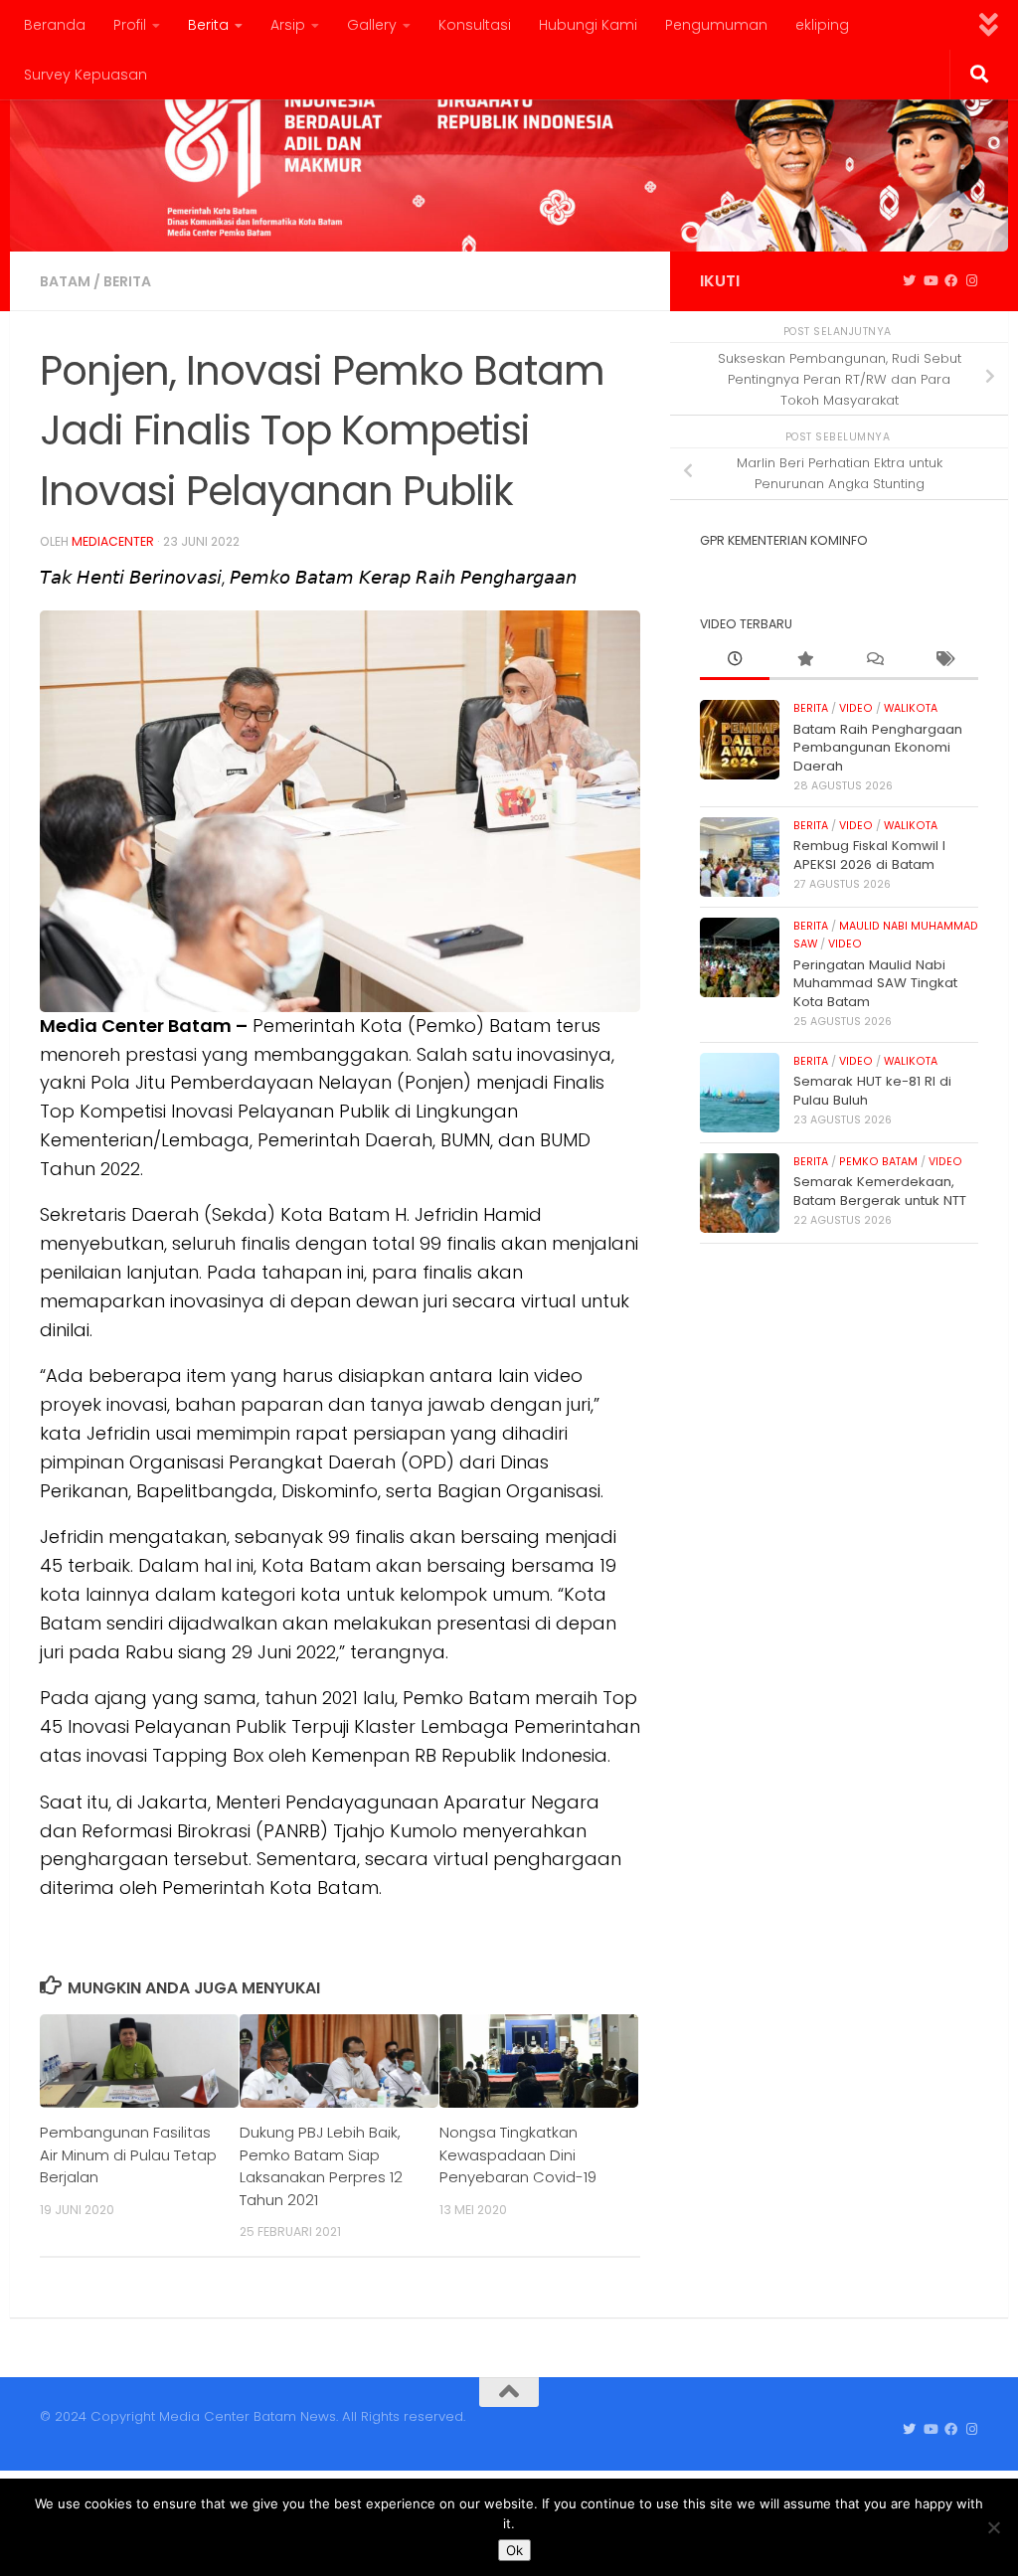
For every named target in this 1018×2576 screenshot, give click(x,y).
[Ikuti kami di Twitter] (909, 281)
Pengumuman (716, 25)
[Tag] (943, 660)
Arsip (288, 25)
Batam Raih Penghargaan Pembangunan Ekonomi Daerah (878, 748)
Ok (514, 2550)
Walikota (911, 708)
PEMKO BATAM (878, 1162)
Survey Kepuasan (85, 75)
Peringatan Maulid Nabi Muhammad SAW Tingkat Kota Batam (875, 983)
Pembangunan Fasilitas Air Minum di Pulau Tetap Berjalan (128, 2154)
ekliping (822, 25)
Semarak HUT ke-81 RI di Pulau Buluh (872, 1090)
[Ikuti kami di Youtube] (930, 281)
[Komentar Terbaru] (874, 660)
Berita (208, 25)
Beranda (55, 25)
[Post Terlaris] (804, 660)
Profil (130, 25)
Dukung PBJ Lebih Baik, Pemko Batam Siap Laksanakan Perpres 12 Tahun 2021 (321, 2165)
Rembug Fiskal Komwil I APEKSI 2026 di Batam (869, 855)
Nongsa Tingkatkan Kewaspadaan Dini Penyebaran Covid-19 (518, 2154)
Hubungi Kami (588, 25)
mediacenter (113, 541)
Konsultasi (475, 25)
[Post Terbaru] (735, 660)
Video (856, 708)
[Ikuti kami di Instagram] (972, 281)
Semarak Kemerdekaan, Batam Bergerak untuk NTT (880, 1191)
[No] (993, 2527)
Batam (65, 281)
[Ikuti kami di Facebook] (951, 281)
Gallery (372, 25)
